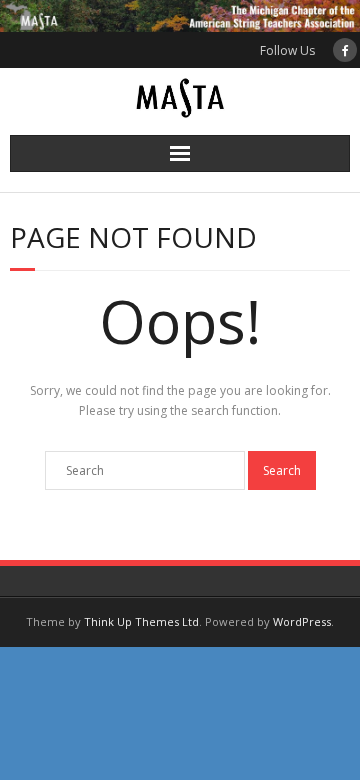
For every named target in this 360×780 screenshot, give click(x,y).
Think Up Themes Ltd (141, 621)
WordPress (302, 621)
